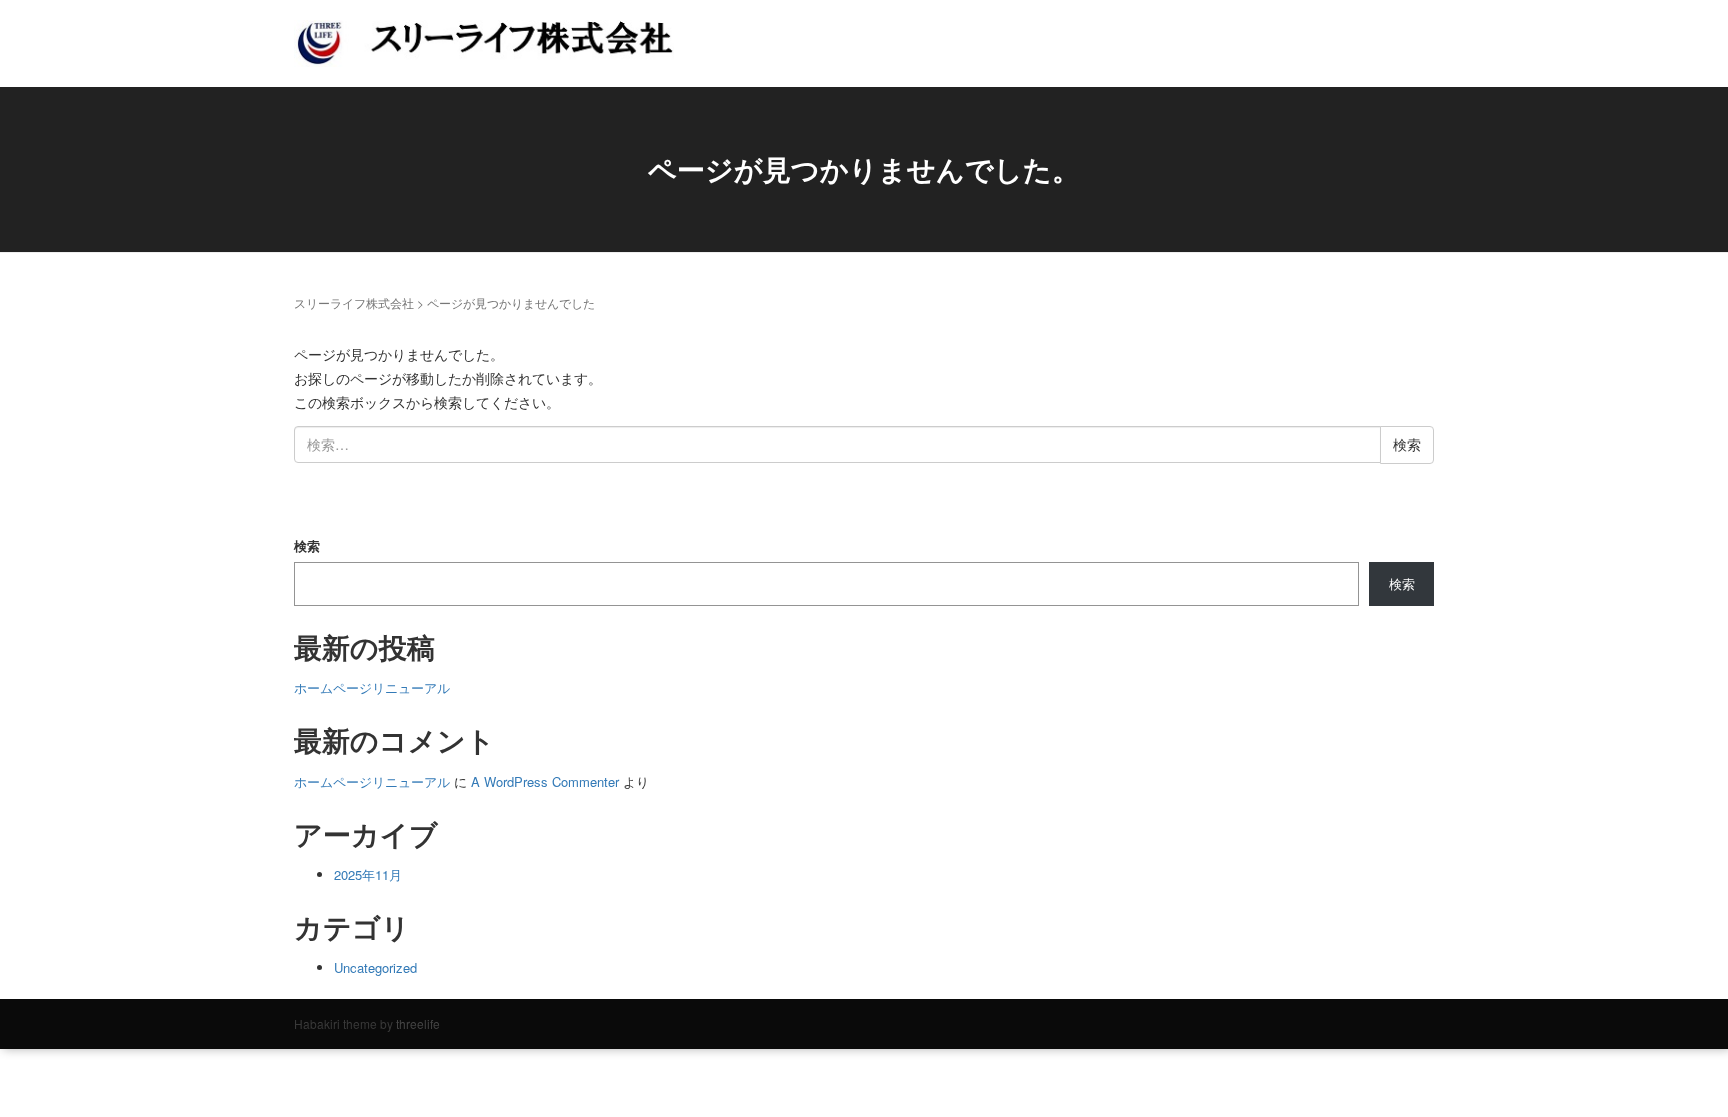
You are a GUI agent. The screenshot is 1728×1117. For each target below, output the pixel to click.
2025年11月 (368, 874)
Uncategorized (375, 967)
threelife (418, 1023)
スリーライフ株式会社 (354, 302)
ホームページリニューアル (372, 687)
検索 (307, 545)
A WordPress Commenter (545, 781)
